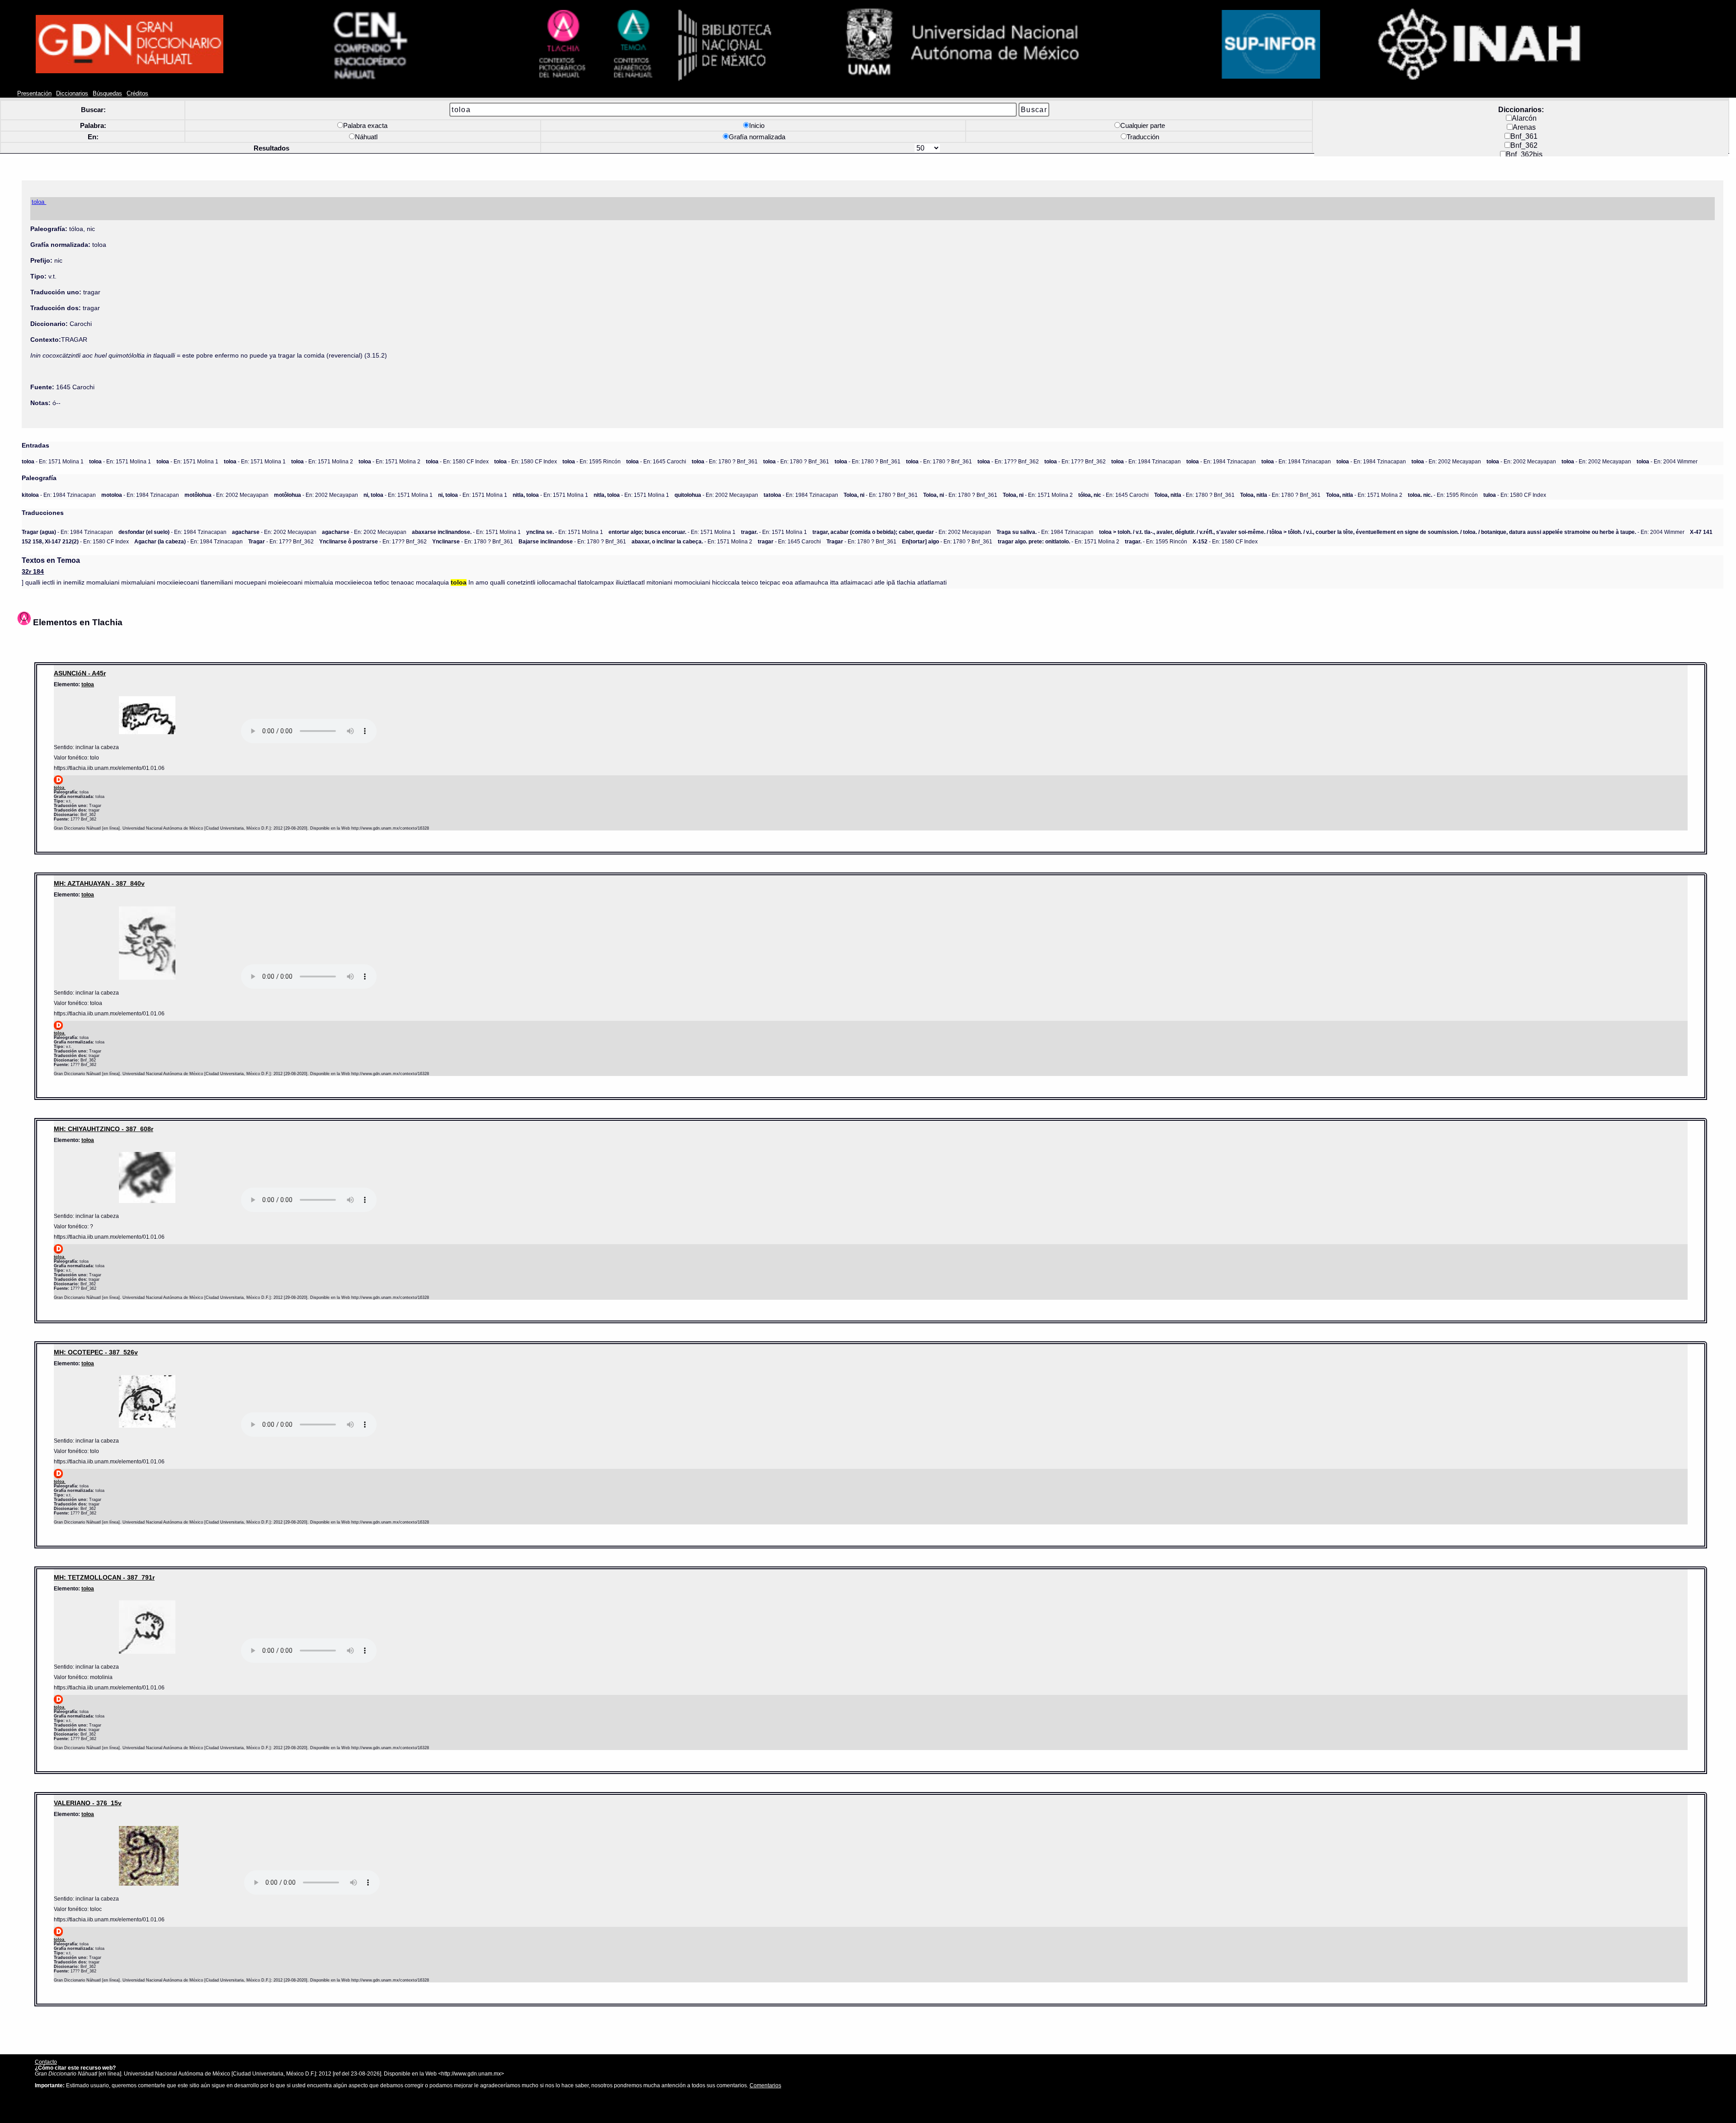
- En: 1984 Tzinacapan (1146, 461)
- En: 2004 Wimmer (1667, 461)
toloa (88, 684)
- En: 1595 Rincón (592, 461)
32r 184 (33, 572)
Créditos (137, 94)
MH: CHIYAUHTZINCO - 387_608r (104, 1129)
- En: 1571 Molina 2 (322, 461)
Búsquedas (107, 94)
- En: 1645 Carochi (656, 461)
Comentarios (765, 2085)
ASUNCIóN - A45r (80, 673)
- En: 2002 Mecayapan (1446, 461)
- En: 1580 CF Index (457, 461)
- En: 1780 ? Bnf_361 (725, 461)
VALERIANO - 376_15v (88, 1803)
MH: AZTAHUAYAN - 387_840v (99, 883)
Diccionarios (72, 94)
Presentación (34, 94)
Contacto (46, 2062)
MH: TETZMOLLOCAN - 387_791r (104, 1577)
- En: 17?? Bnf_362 (1008, 461)
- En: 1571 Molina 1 (53, 461)
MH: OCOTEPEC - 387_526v (96, 1352)
